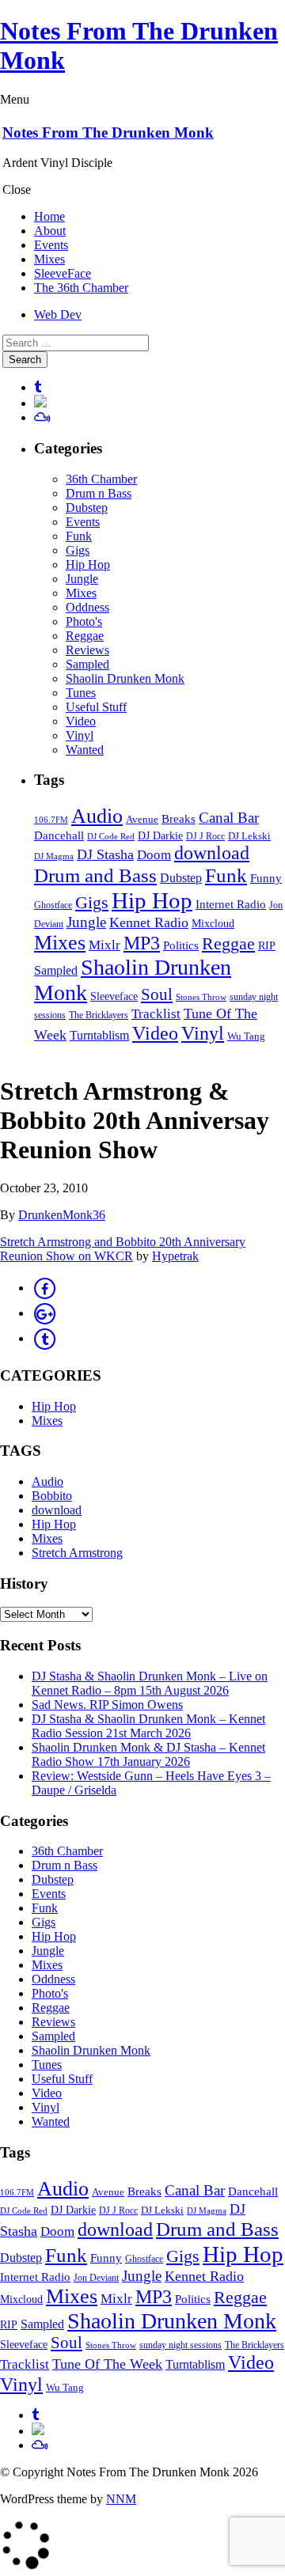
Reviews (87, 650)
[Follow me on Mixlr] (40, 403)
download (212, 853)
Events (51, 245)
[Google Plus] (44, 1313)
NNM (121, 2499)
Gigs (78, 550)
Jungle (82, 579)
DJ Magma (54, 856)
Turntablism (99, 1035)
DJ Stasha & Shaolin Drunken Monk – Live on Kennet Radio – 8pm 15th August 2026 (150, 1683)
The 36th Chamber (81, 288)
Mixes (49, 259)
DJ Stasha (105, 854)
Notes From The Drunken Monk (108, 133)
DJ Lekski (249, 836)
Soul (157, 994)
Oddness (87, 607)
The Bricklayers (99, 1015)
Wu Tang (246, 1036)
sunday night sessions (180, 2345)
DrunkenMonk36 (62, 1215)
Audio (97, 816)
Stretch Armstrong (77, 1553)
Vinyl (80, 735)
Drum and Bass (95, 875)
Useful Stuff (96, 707)
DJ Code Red (111, 837)
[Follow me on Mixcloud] (42, 417)
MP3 (142, 943)
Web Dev (58, 314)
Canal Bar (229, 818)
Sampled (87, 664)
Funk (79, 536)
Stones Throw (201, 997)
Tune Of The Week (107, 2364)
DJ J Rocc (205, 837)
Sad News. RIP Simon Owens (107, 1705)
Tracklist (156, 1014)
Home (49, 216)
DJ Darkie (160, 835)
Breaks (179, 819)
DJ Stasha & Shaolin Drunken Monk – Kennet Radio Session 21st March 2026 (148, 1726)
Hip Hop (88, 564)
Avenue (142, 819)
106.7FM (51, 820)
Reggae (85, 636)
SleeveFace (63, 273)
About (50, 231)
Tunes (81, 693)
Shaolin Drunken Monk (125, 678)
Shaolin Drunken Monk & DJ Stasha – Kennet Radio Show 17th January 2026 (148, 1754)
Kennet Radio (149, 922)
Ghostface (53, 905)
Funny (266, 878)
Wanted (85, 750)
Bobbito (52, 1496)
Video (81, 721)
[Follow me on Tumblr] (38, 387)
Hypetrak (175, 1256)
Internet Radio (231, 904)
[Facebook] (44, 1288)
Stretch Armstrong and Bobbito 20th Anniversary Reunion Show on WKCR (123, 1249)
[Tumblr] (44, 1338)
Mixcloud (213, 924)
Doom (154, 855)
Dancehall (59, 835)
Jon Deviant (96, 2278)
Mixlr (104, 945)
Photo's (84, 621)
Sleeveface (114, 996)
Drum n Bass (99, 493)
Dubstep (87, 508)
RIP (267, 946)
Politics (181, 945)
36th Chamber (101, 479)
